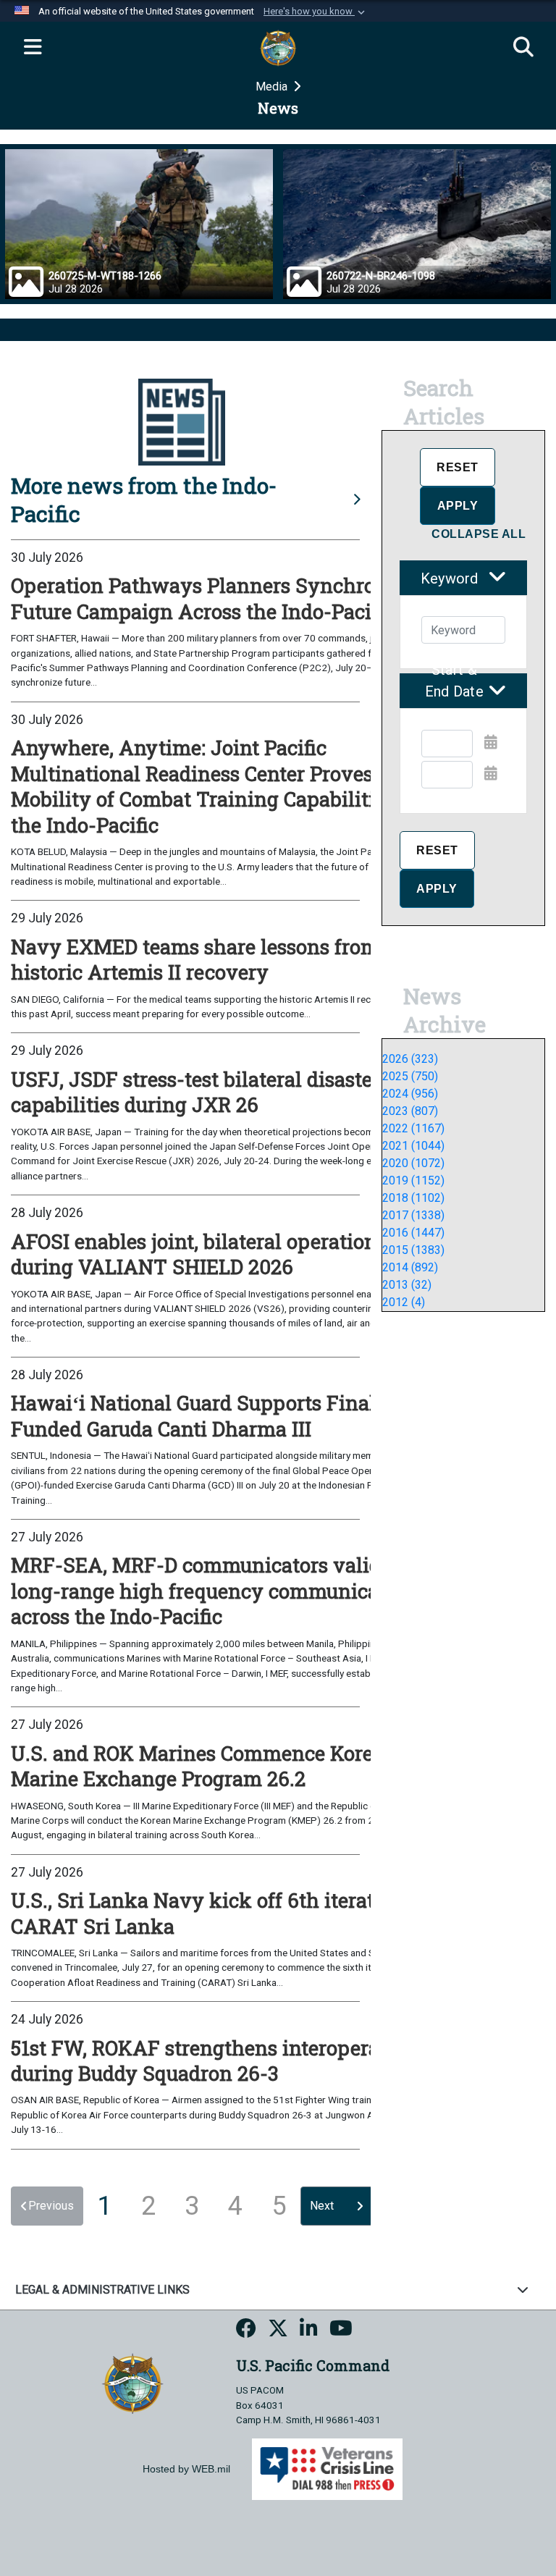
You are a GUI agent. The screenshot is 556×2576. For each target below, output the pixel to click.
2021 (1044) (413, 1146)
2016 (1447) (413, 1233)
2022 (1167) (413, 1128)
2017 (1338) (413, 1215)
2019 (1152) (413, 1180)
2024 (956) (410, 1094)
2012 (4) (404, 1302)
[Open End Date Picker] (491, 773)
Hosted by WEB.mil (186, 2469)
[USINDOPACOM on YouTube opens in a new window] (341, 2331)
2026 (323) (410, 1059)
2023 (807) (410, 1111)
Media (273, 87)
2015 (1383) (413, 1250)
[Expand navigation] (33, 48)
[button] (316, 12)
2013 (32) (407, 1285)
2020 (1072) (413, 1163)
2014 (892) (410, 1267)
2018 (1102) (413, 1198)
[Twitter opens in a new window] (278, 2331)
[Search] (523, 48)
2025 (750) (410, 1076)
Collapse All (479, 534)
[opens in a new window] (246, 2331)
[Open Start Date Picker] (491, 742)
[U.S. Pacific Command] (132, 2383)
